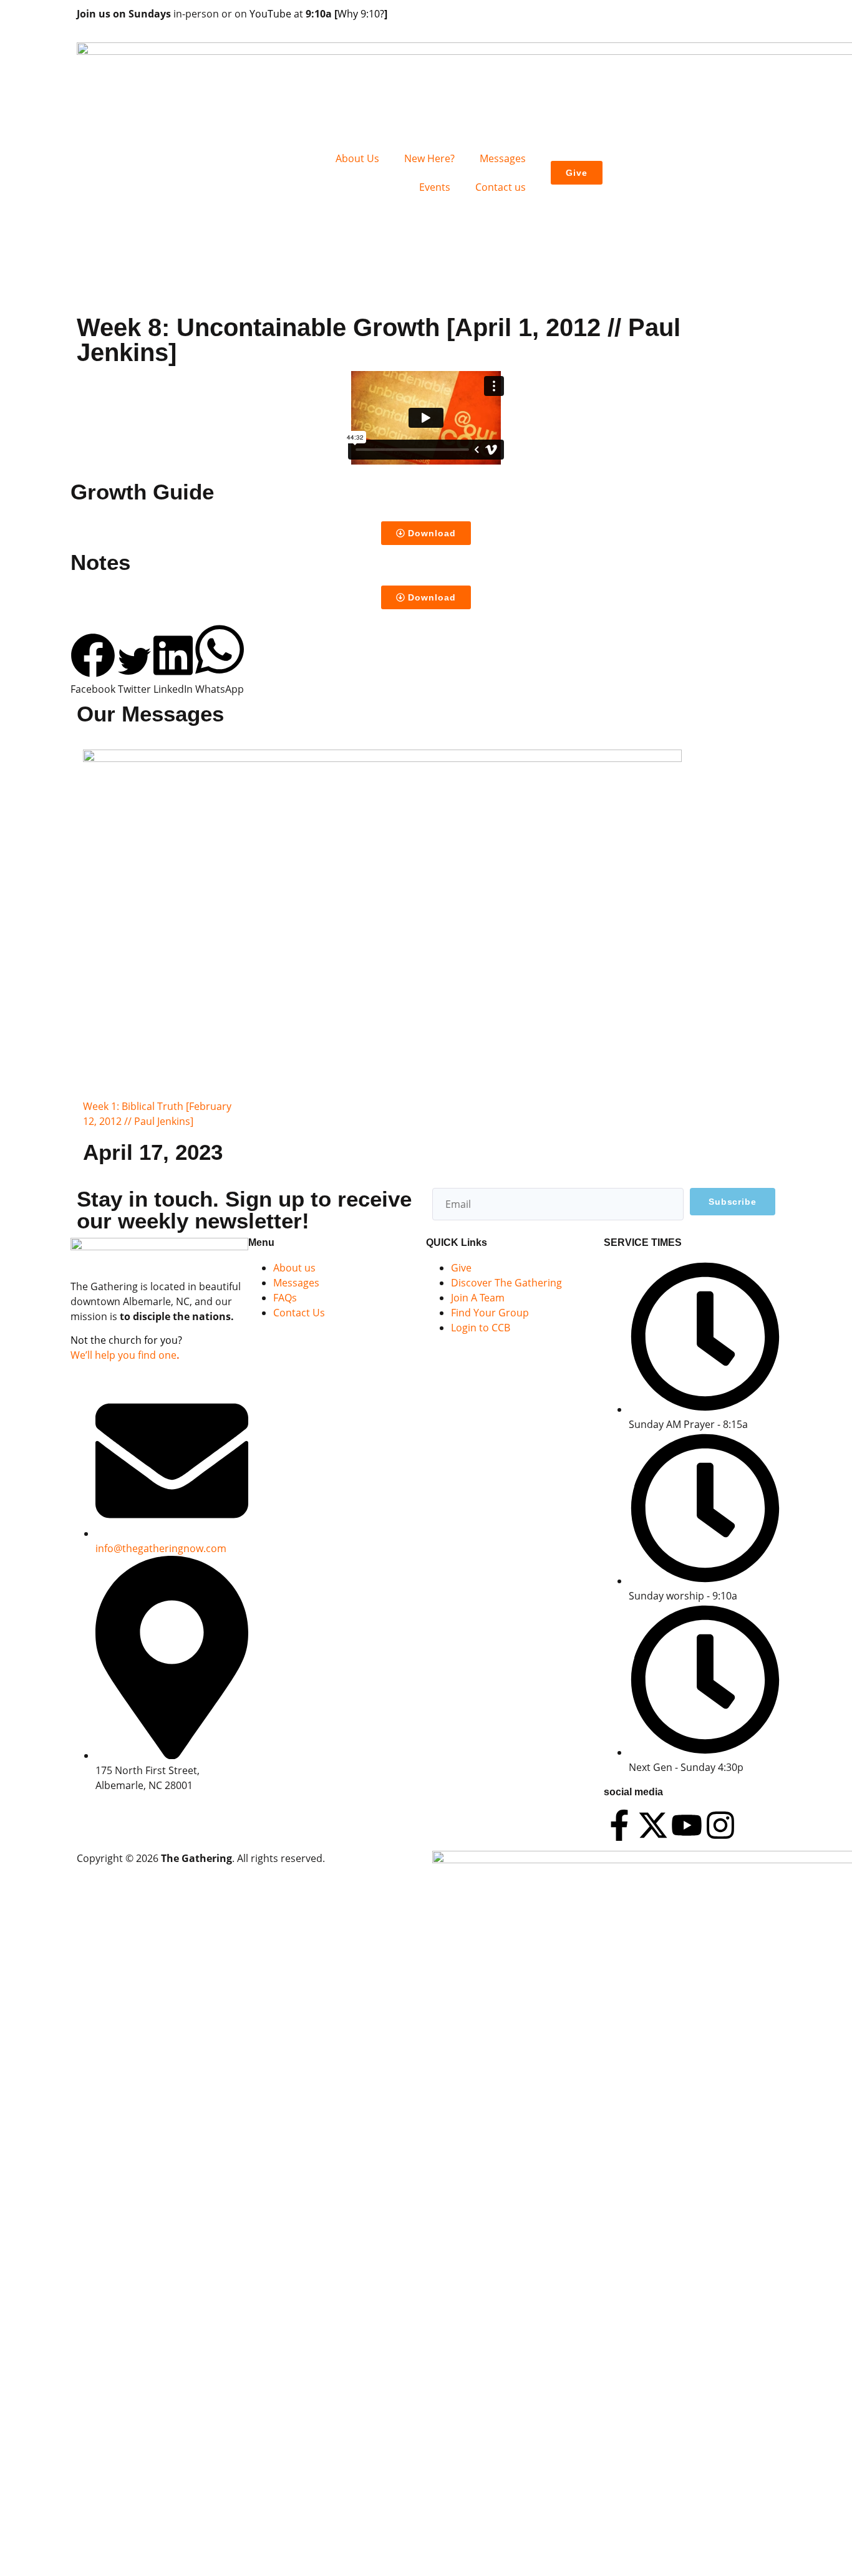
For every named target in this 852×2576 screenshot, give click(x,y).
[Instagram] (720, 1825)
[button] (93, 665)
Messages (503, 158)
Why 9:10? (361, 14)
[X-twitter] (653, 1825)
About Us (357, 158)
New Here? (429, 158)
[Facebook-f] (619, 1825)
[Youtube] (687, 1825)
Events (435, 187)
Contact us (501, 187)
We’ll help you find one (123, 1355)
